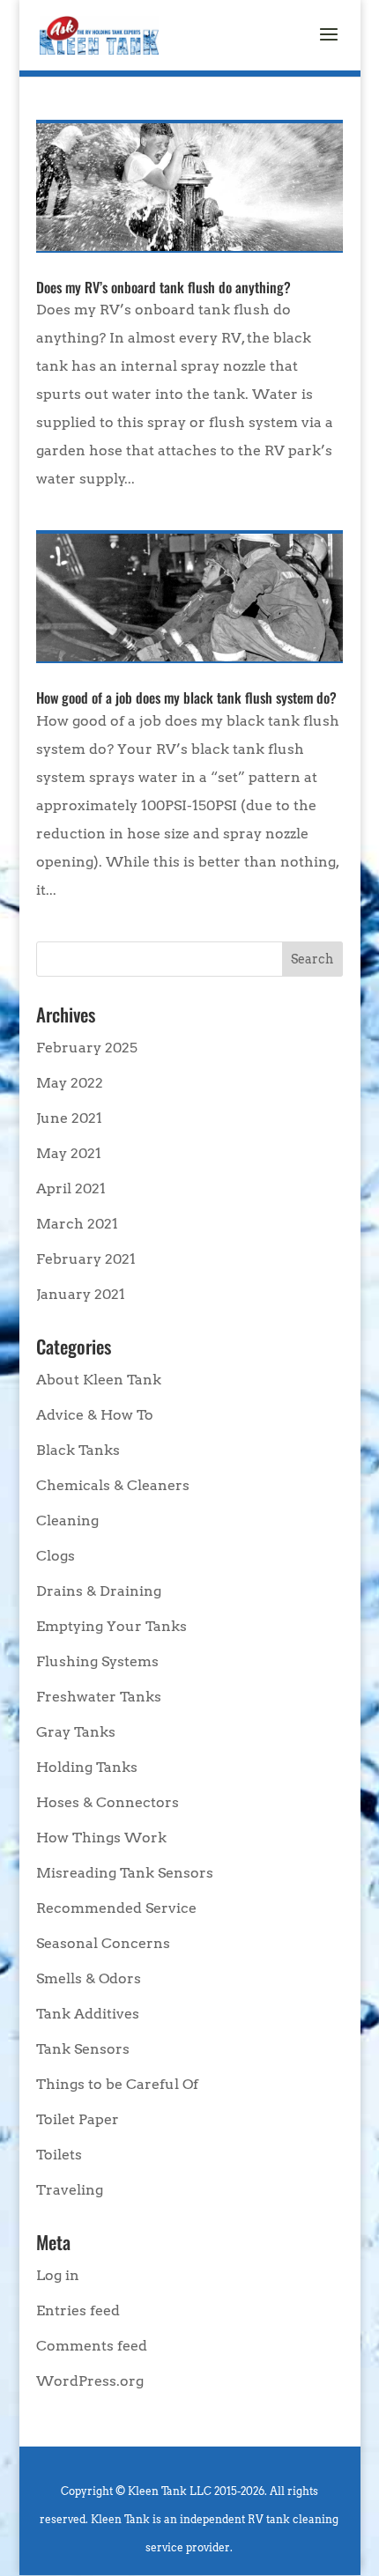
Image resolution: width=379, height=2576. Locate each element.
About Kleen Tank (99, 1380)
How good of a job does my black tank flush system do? (186, 698)
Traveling (70, 2190)
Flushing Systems (97, 1661)
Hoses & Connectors (108, 1802)
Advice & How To (95, 1415)
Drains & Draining (99, 1591)
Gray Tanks (76, 1732)
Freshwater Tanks (99, 1697)
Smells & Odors (89, 1978)
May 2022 (70, 1083)
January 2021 (81, 1294)
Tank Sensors (83, 2049)
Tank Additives (88, 2014)
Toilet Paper (78, 2119)
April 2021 (71, 1188)
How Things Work (101, 1838)
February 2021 (86, 1259)
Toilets (59, 2155)
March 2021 (77, 1224)
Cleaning (67, 1521)
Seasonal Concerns (103, 1943)
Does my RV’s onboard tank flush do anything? (163, 287)
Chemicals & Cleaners (113, 1485)
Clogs (56, 1556)
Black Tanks (78, 1450)
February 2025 (87, 1048)
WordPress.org (90, 2381)
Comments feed (92, 2346)
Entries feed (78, 2310)
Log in (58, 2275)
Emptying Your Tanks (111, 1626)
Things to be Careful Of (117, 2084)
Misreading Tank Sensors (125, 1873)
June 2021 (69, 1118)
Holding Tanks (87, 1767)
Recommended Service (116, 1908)
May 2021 (69, 1153)
